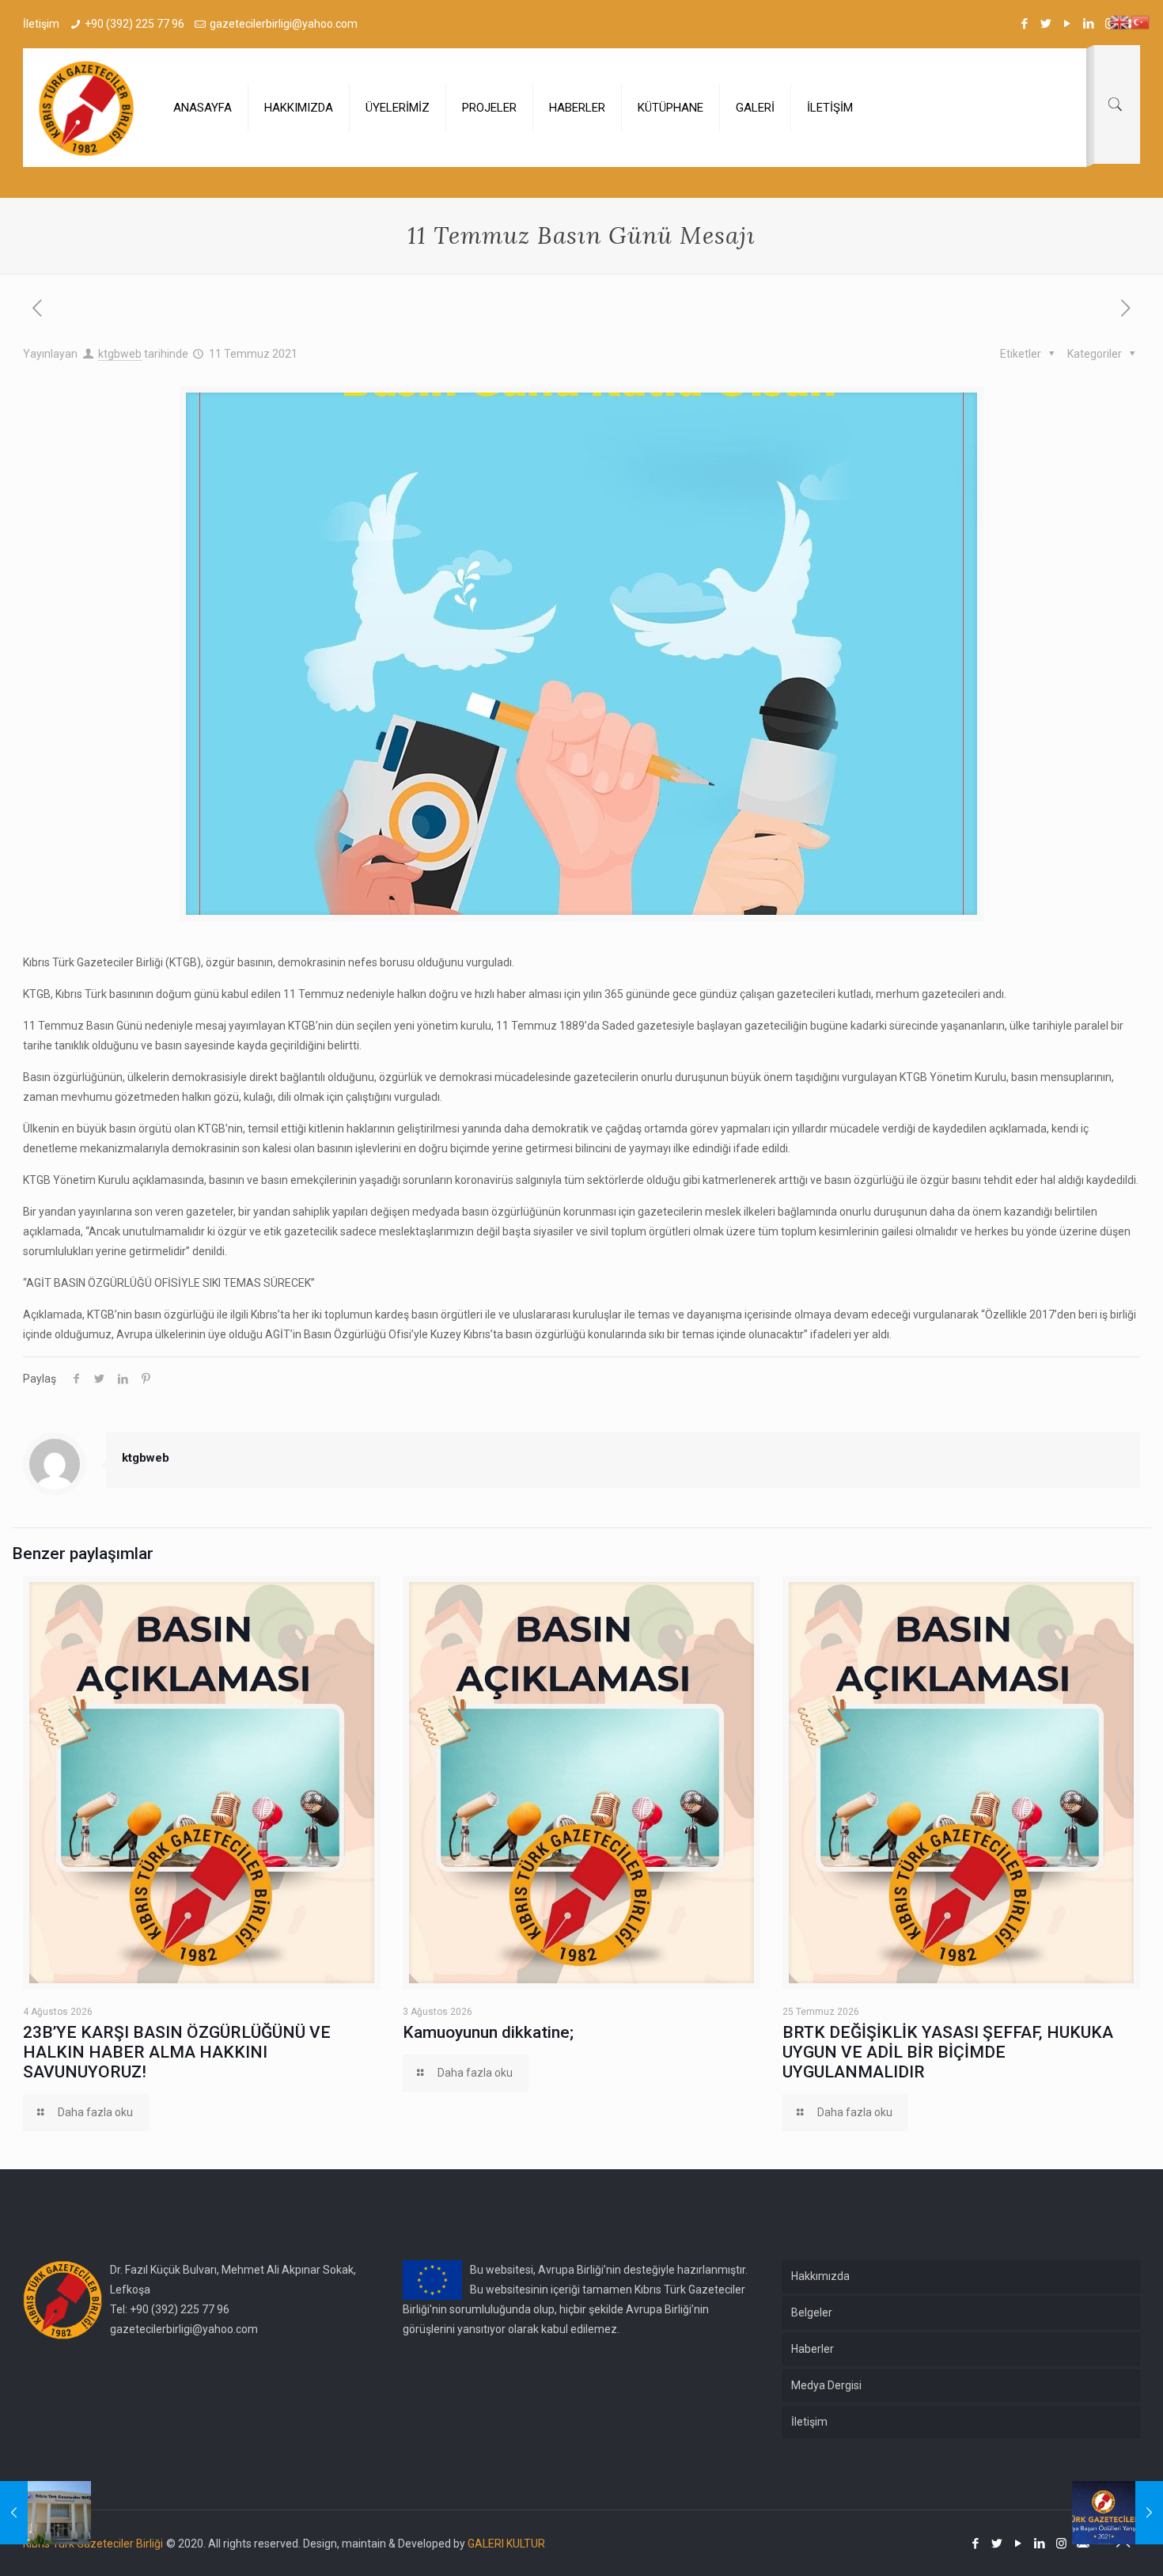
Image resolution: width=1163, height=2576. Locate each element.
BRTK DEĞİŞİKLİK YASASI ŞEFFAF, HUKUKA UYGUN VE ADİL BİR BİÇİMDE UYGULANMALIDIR (948, 2052)
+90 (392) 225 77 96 (134, 24)
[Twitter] (1046, 24)
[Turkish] (1141, 21)
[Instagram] (1061, 2544)
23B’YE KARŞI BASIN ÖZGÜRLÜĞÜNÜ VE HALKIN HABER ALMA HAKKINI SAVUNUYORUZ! (177, 2052)
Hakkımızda (820, 2276)
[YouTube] (1068, 24)
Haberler (813, 2349)
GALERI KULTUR (506, 2544)
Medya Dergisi (826, 2385)
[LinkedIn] (1089, 24)
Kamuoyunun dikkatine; (488, 2032)
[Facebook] (1025, 24)
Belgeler (812, 2312)
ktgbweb (120, 354)
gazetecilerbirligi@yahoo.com (284, 24)
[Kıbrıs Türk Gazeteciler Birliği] (86, 108)
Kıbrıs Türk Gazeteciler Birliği (93, 2544)
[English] (1120, 21)
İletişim (809, 2422)
